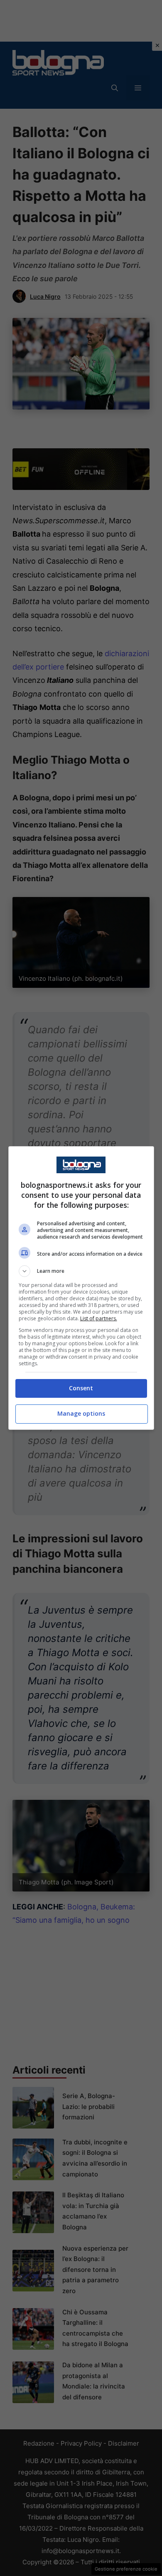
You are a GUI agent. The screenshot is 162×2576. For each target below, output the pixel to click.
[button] (81, 1271)
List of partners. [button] (99, 1318)
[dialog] (81, 1288)
